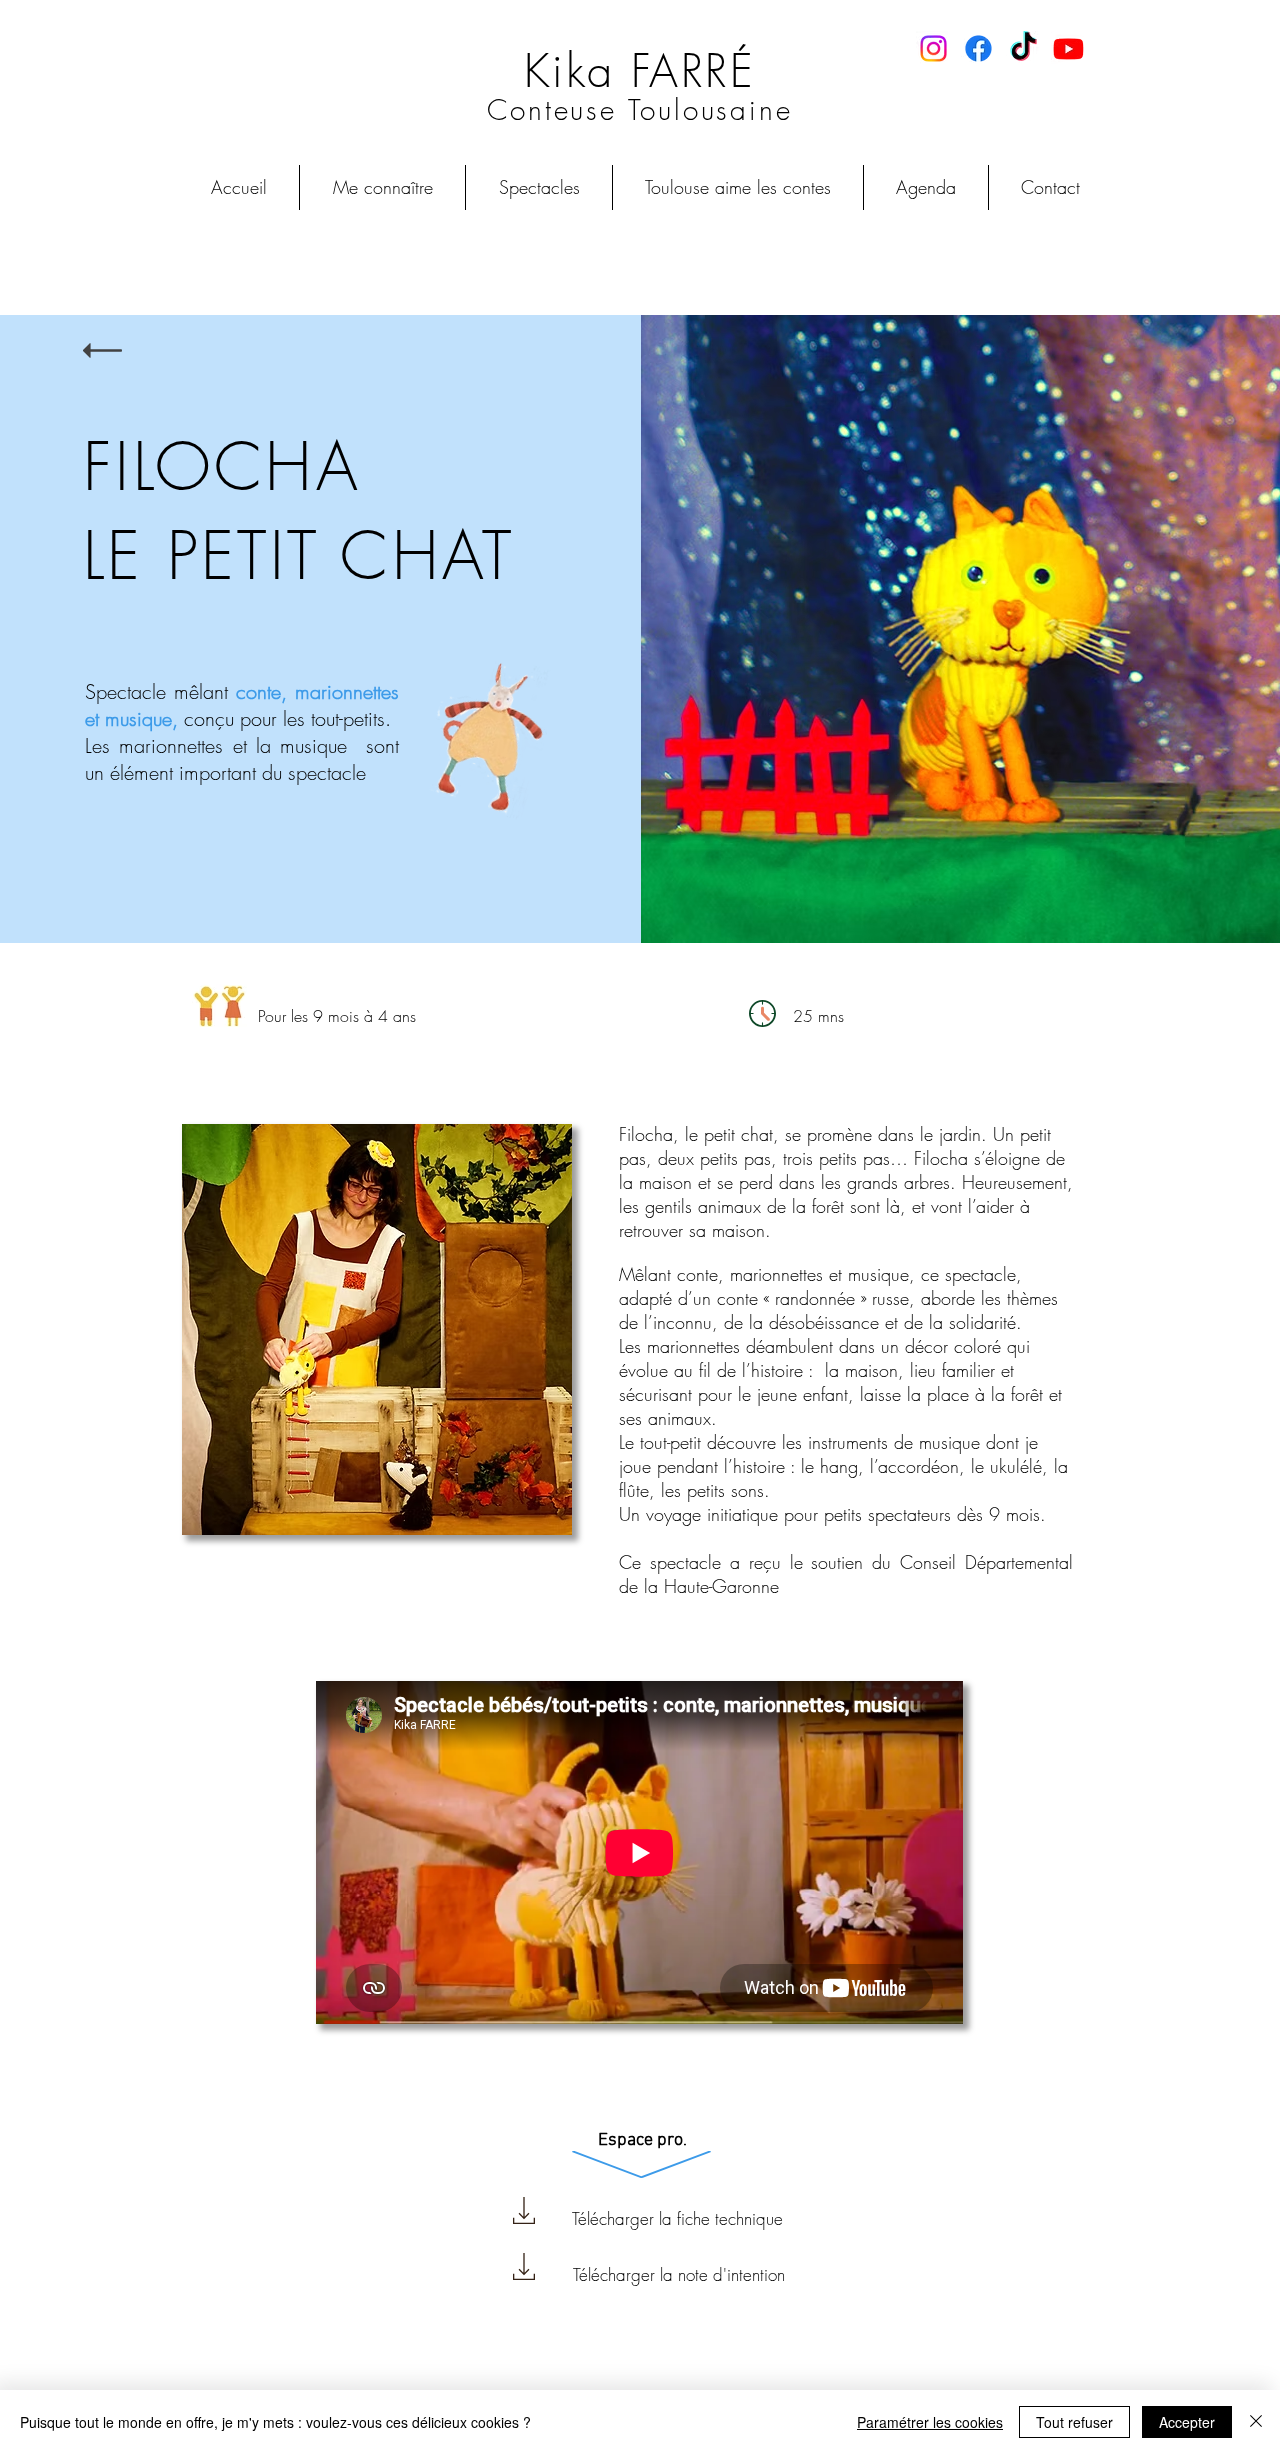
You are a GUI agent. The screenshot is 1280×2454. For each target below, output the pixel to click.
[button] (539, 187)
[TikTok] (1023, 48)
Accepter (1187, 2422)
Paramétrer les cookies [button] (930, 2422)
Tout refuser (1074, 2422)
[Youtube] (1068, 48)
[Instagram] (933, 48)
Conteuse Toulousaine (640, 109)
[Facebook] (978, 48)
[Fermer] (1256, 2422)
